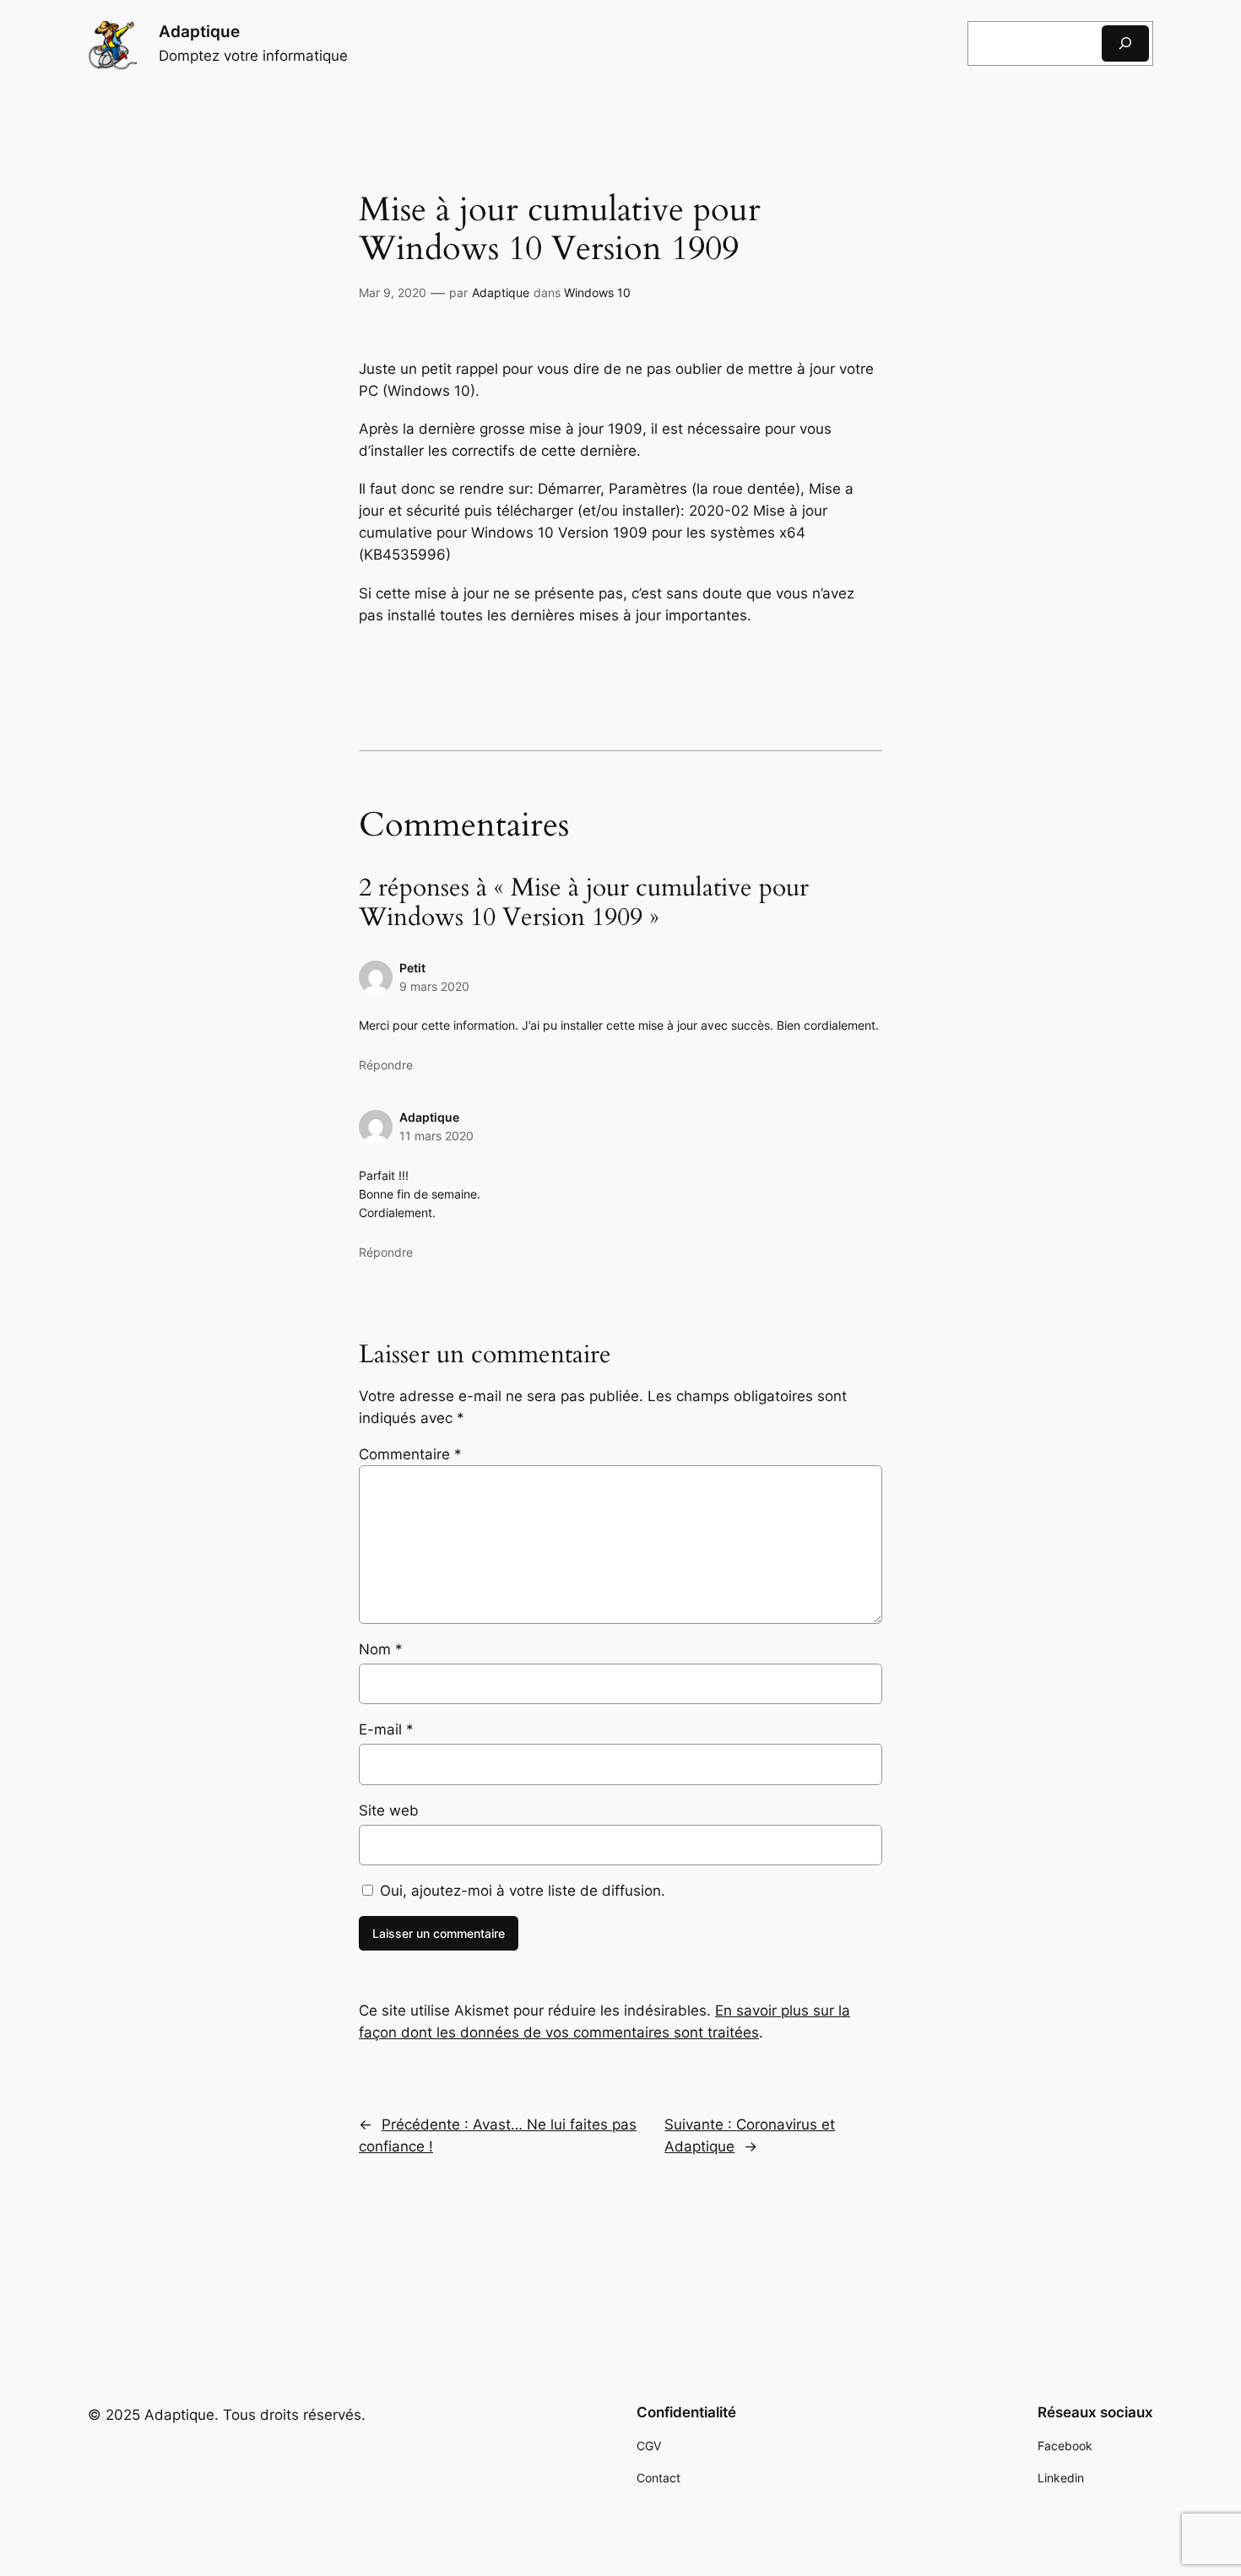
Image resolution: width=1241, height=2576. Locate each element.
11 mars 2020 (436, 1136)
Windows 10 (597, 292)
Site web (389, 1810)
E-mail (386, 1729)
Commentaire (410, 1454)
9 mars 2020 (434, 986)
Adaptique (199, 31)
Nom (381, 1649)
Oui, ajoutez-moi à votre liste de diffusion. (520, 1891)
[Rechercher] (1125, 43)
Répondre (386, 1065)
